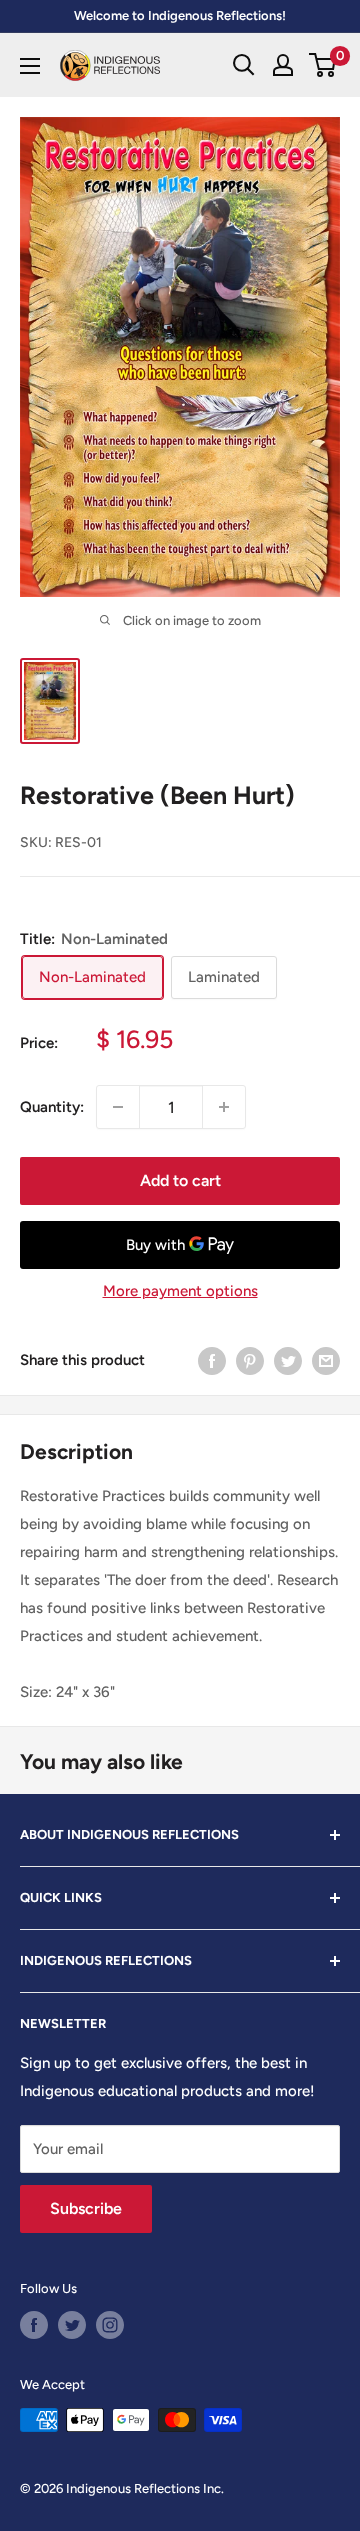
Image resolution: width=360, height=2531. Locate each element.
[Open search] (244, 65)
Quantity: (52, 1107)
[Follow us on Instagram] (110, 2325)
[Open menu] (30, 66)
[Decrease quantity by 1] (118, 1107)
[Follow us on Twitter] (72, 2325)
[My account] (283, 65)
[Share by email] (326, 1360)
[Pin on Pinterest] (250, 1360)
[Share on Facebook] (212, 1360)
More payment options (180, 1291)
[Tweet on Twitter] (288, 1360)
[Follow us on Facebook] (34, 2325)
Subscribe (86, 2208)
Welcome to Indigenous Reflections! (180, 15)
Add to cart (180, 1180)
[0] (323, 65)
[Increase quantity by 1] (224, 1107)
